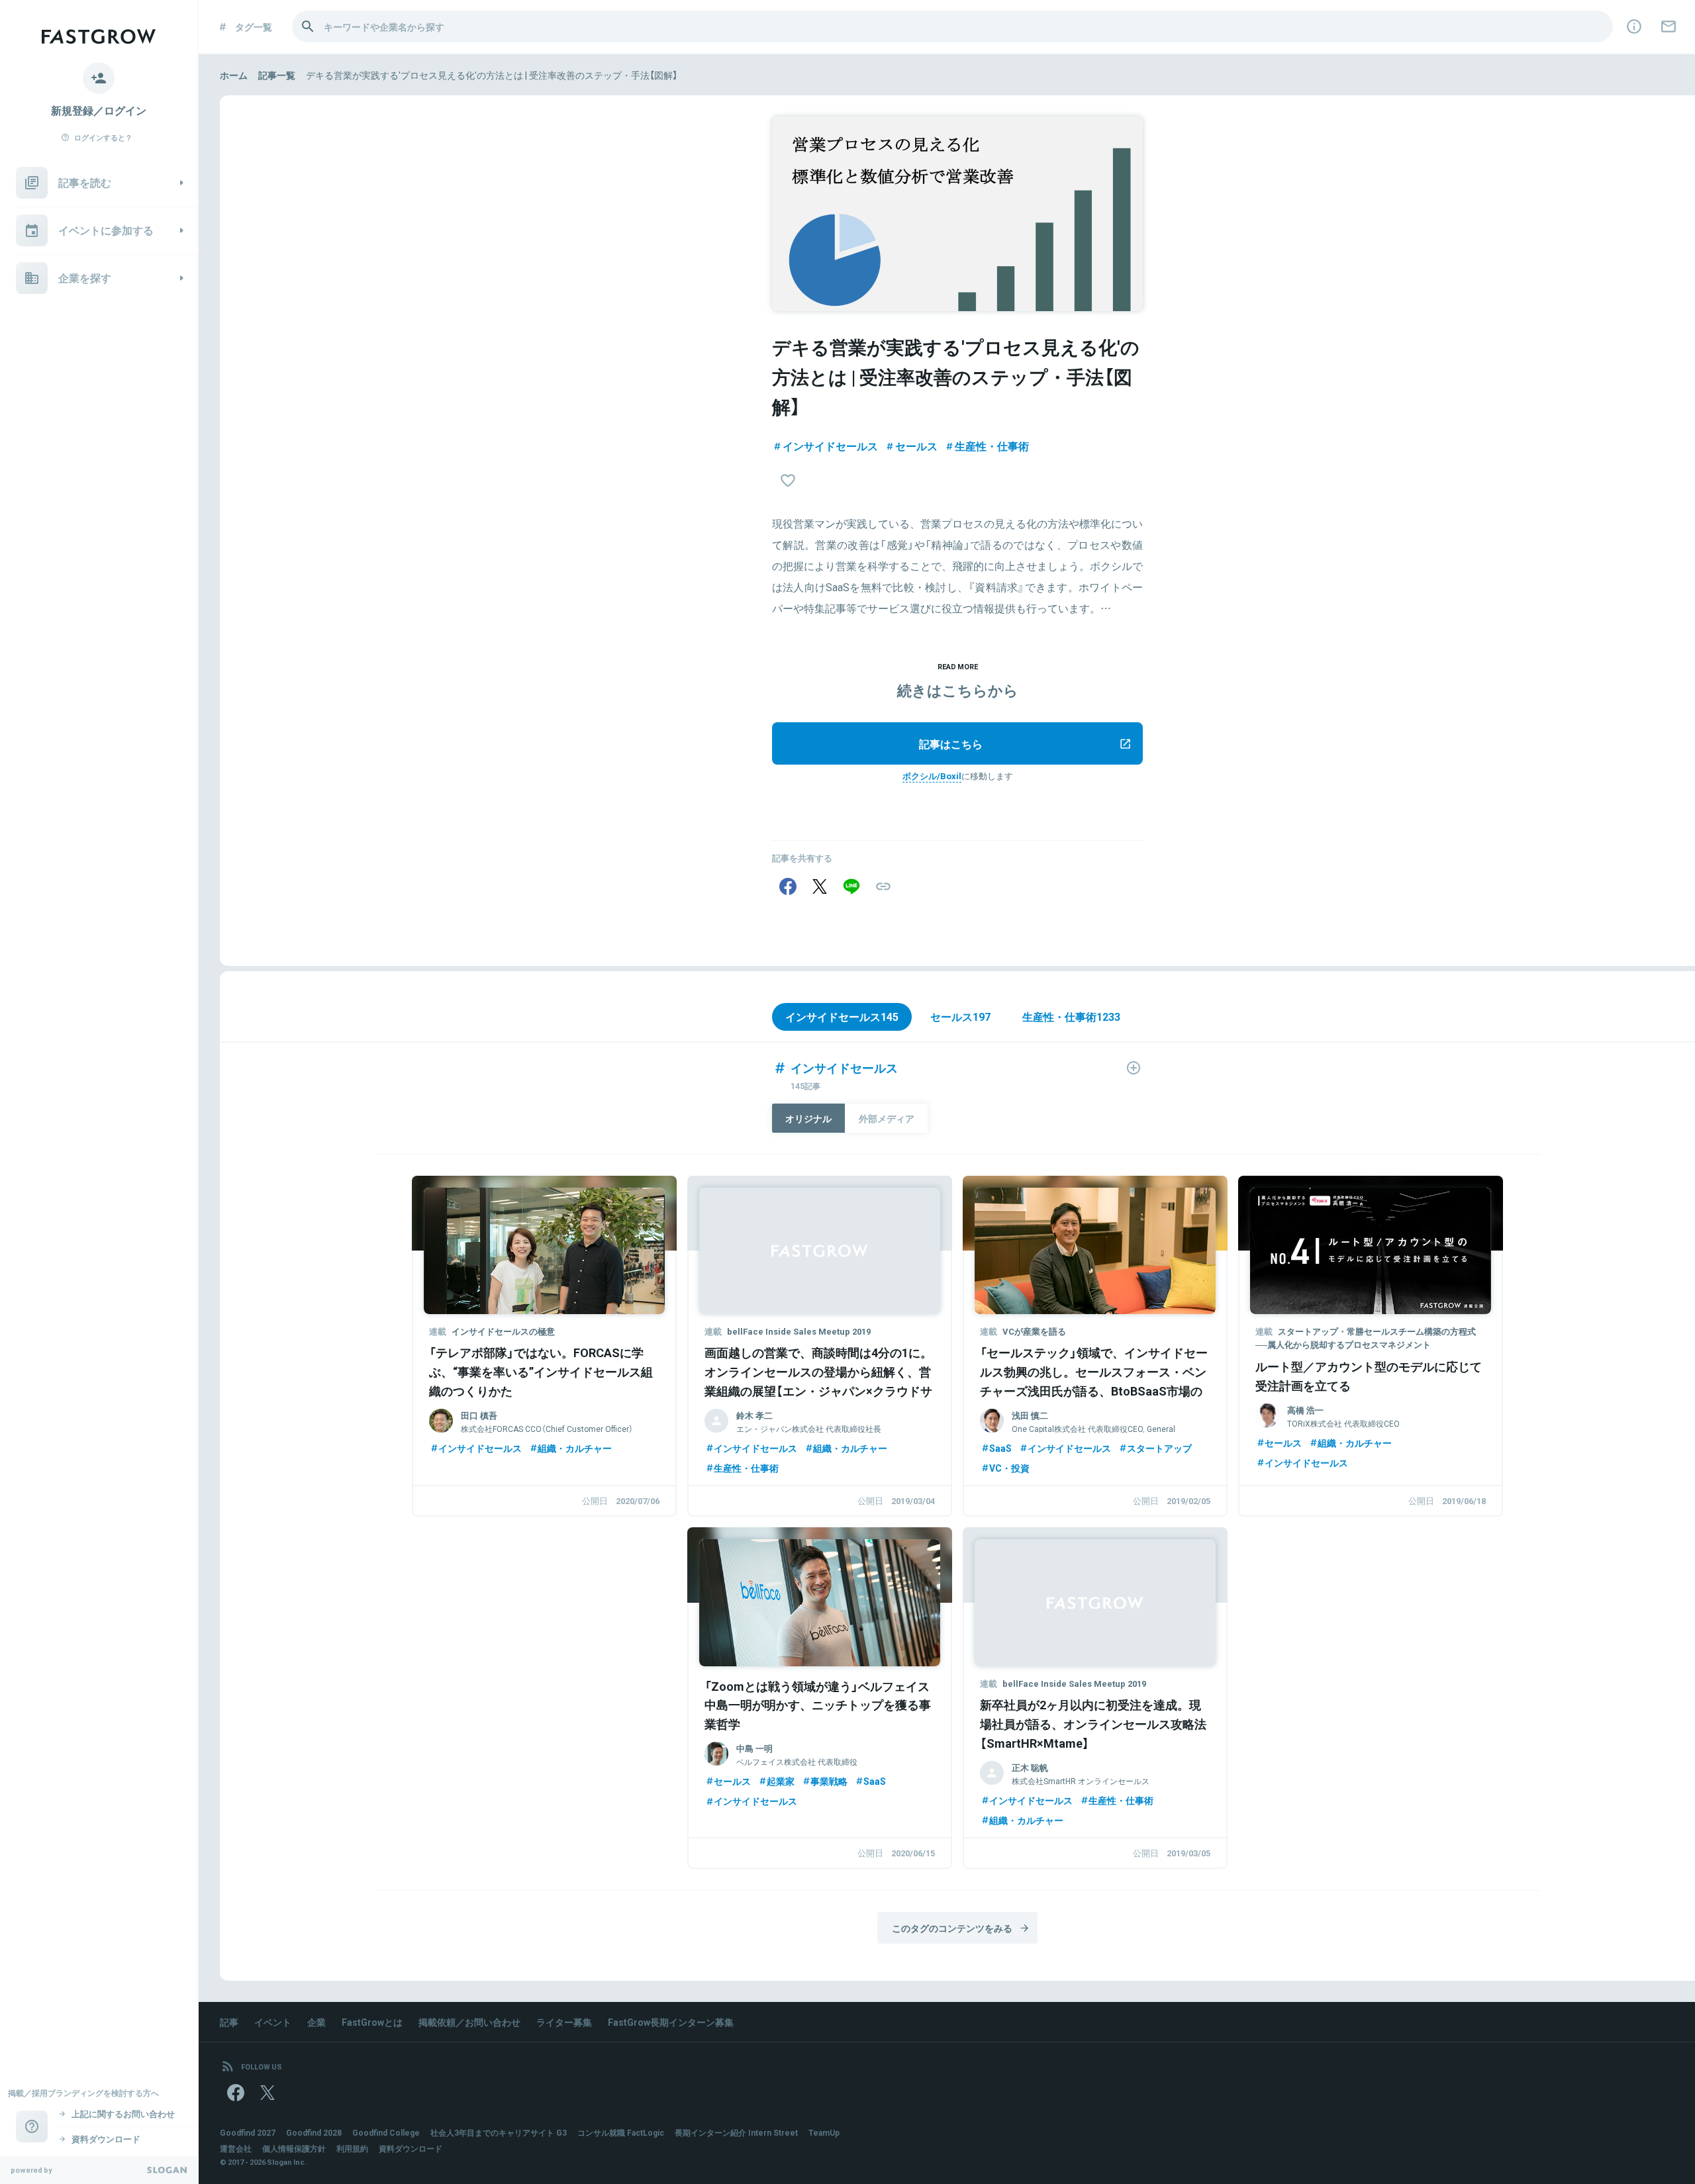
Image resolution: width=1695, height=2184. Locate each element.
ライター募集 (564, 2022)
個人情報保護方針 (294, 2148)
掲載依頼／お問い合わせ (469, 2022)
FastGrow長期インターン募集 (671, 2022)
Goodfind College (386, 2132)
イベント (273, 2022)
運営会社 (236, 2148)
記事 (229, 2022)
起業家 (781, 1781)
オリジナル (808, 1118)
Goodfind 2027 (248, 2132)
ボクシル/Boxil (932, 776)
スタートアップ (1159, 1448)
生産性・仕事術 (992, 446)
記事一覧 (277, 75)
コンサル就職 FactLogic (621, 2132)
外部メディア (887, 1118)
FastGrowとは (372, 2022)
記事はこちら (951, 743)
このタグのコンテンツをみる (952, 1928)
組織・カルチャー (575, 1448)
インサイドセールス (830, 446)
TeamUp (824, 2132)
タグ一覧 (254, 26)
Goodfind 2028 (314, 2132)
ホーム (234, 75)
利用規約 (352, 2148)
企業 (316, 2022)
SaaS (1000, 1448)
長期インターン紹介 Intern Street (736, 2132)
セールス (916, 446)
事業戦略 (829, 1781)
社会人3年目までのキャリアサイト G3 (499, 2132)
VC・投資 (1009, 1468)
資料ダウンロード (411, 2148)
